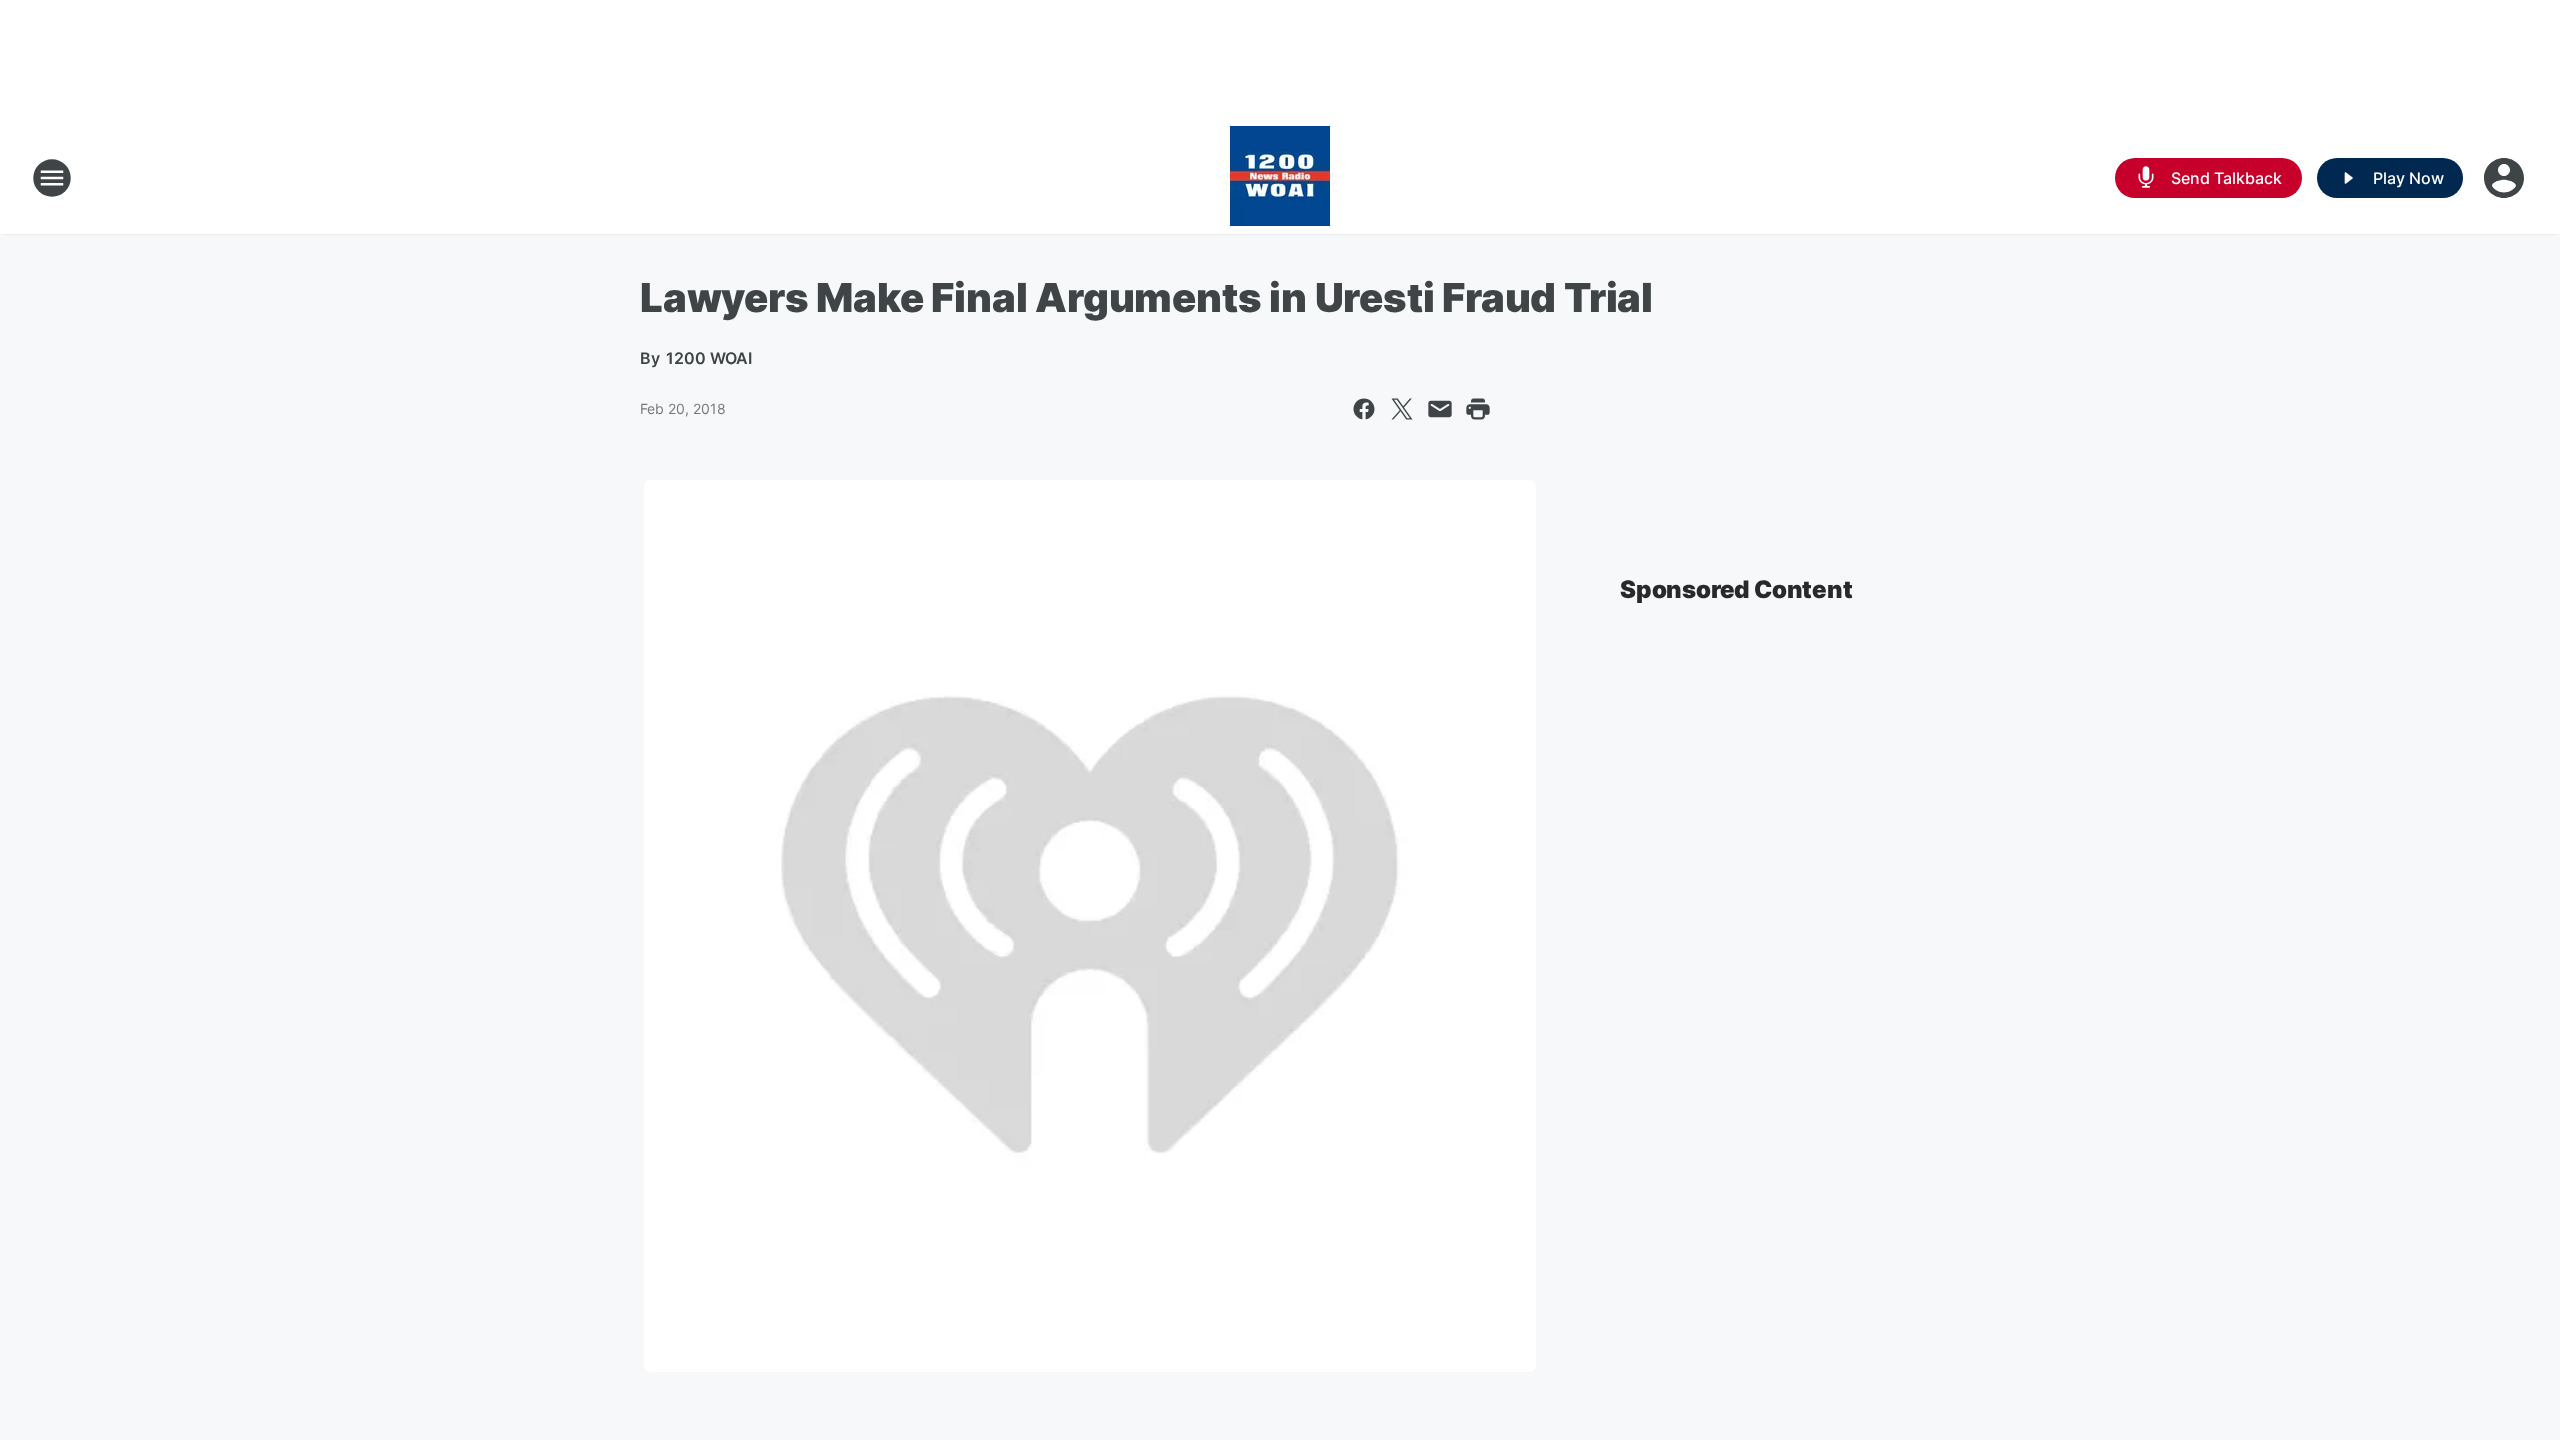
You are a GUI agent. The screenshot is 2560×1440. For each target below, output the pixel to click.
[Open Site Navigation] (52, 178)
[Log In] (2506, 178)
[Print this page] (1478, 409)
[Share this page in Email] (1440, 409)
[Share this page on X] (1402, 409)
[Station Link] (1280, 178)
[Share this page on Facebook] (1364, 409)
